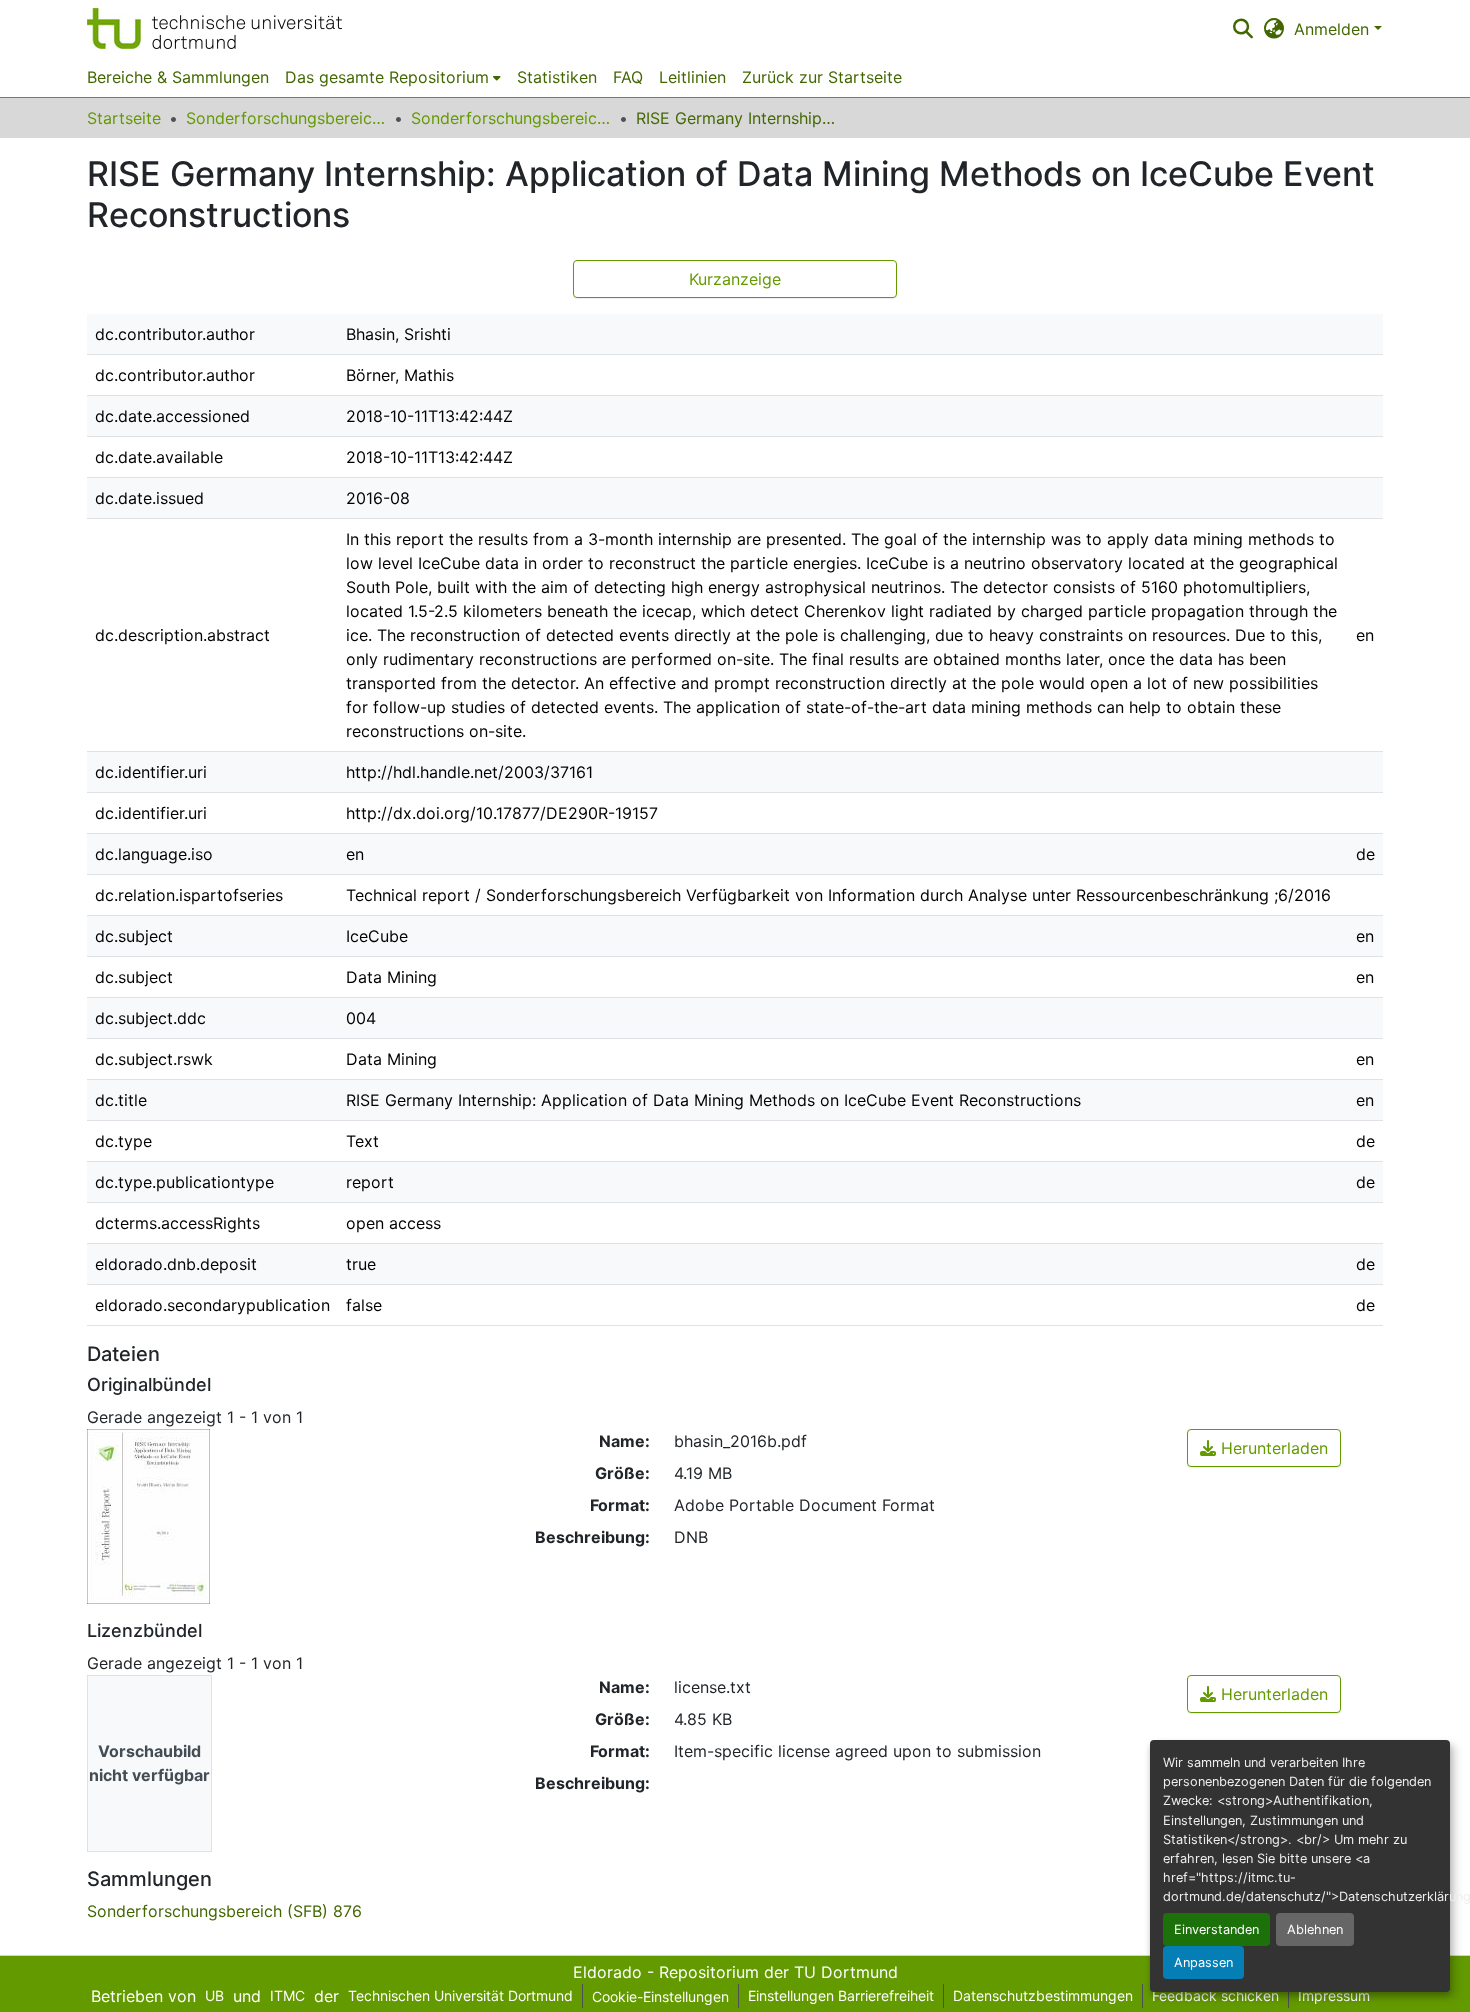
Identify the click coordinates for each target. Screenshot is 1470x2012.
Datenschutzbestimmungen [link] (1043, 1995)
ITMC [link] (287, 1995)
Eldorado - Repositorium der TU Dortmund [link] (735, 1972)
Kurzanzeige (735, 279)
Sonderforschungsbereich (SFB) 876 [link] (511, 118)
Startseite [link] (124, 118)
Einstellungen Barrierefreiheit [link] (841, 1995)
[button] (214, 28)
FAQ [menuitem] (628, 77)
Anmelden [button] (1334, 29)
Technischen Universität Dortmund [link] (460, 1995)
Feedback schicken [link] (1215, 1995)
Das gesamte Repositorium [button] (387, 77)
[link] (1264, 1448)
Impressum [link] (1334, 1995)
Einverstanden (1216, 1929)
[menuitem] (393, 77)
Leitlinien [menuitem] (692, 77)
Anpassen (1203, 1962)
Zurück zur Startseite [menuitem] (822, 77)
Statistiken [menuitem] (557, 77)
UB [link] (214, 1995)
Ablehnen (1315, 1929)
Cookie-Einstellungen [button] (660, 1996)
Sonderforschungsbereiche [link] (286, 118)
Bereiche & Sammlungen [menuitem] (178, 77)
